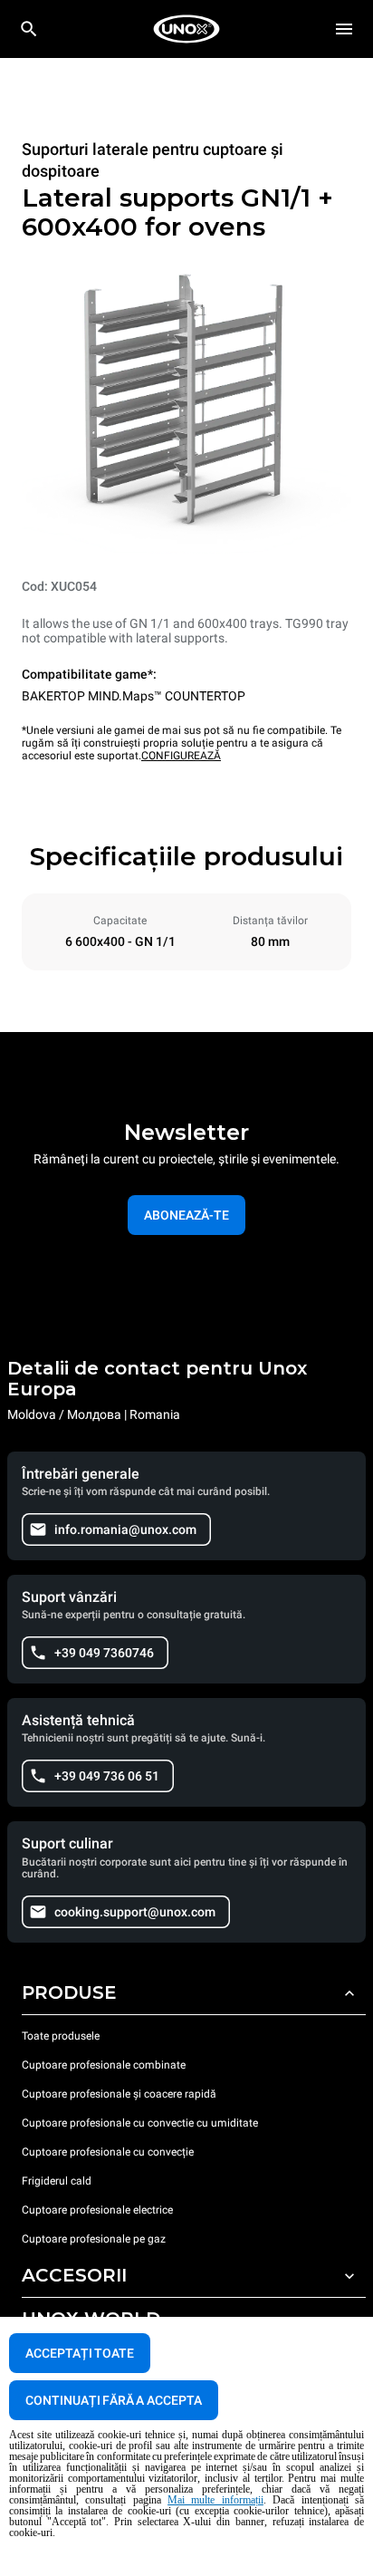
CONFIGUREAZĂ (181, 756)
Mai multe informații (215, 2500)
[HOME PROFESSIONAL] (186, 29)
